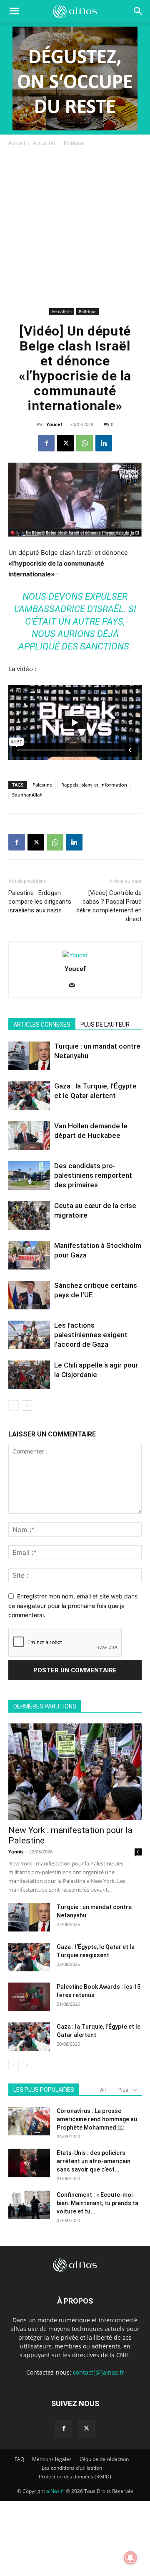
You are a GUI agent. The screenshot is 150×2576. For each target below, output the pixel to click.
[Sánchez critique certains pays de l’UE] (29, 1295)
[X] (65, 443)
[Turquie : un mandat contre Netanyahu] (29, 1056)
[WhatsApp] (85, 443)
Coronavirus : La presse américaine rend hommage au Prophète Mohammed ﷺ (97, 2119)
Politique (74, 143)
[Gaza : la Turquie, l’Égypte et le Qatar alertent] (29, 1096)
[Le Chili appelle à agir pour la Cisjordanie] (29, 1375)
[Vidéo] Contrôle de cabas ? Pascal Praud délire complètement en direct (109, 906)
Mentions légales (52, 2459)
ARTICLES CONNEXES (42, 1025)
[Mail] (75, 986)
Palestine (42, 785)
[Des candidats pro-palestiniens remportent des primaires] (29, 1175)
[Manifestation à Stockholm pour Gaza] (29, 1255)
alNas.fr (55, 2491)
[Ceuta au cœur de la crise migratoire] (29, 1215)
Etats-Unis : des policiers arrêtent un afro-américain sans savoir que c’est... (94, 2161)
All (103, 2090)
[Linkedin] (104, 443)
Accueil (17, 143)
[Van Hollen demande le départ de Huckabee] (29, 1136)
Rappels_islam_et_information (94, 785)
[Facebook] (46, 443)
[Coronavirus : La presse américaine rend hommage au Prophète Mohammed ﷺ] (29, 2121)
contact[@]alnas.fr (99, 2372)
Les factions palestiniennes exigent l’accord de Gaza (91, 1335)
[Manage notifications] (130, 2558)
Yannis (16, 1852)
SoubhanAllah (27, 795)
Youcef (54, 424)
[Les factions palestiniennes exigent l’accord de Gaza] (29, 1335)
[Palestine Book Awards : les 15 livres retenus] (29, 1997)
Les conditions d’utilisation (72, 2468)
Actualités (44, 143)
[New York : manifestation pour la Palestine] (75, 1772)
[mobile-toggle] (14, 11)
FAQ (19, 2459)
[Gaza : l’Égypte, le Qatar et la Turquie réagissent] (29, 1957)
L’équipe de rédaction (104, 2459)
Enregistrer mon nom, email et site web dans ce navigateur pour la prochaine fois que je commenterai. (73, 1605)
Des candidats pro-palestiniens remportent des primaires (93, 1175)
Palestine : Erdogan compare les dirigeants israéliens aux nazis (40, 902)
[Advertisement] (75, 227)
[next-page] (27, 1406)
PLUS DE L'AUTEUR (105, 1025)
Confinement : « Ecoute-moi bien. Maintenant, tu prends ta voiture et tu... (97, 2203)
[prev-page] (14, 1406)
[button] (138, 11)
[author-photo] (75, 955)
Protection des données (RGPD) (75, 2477)
